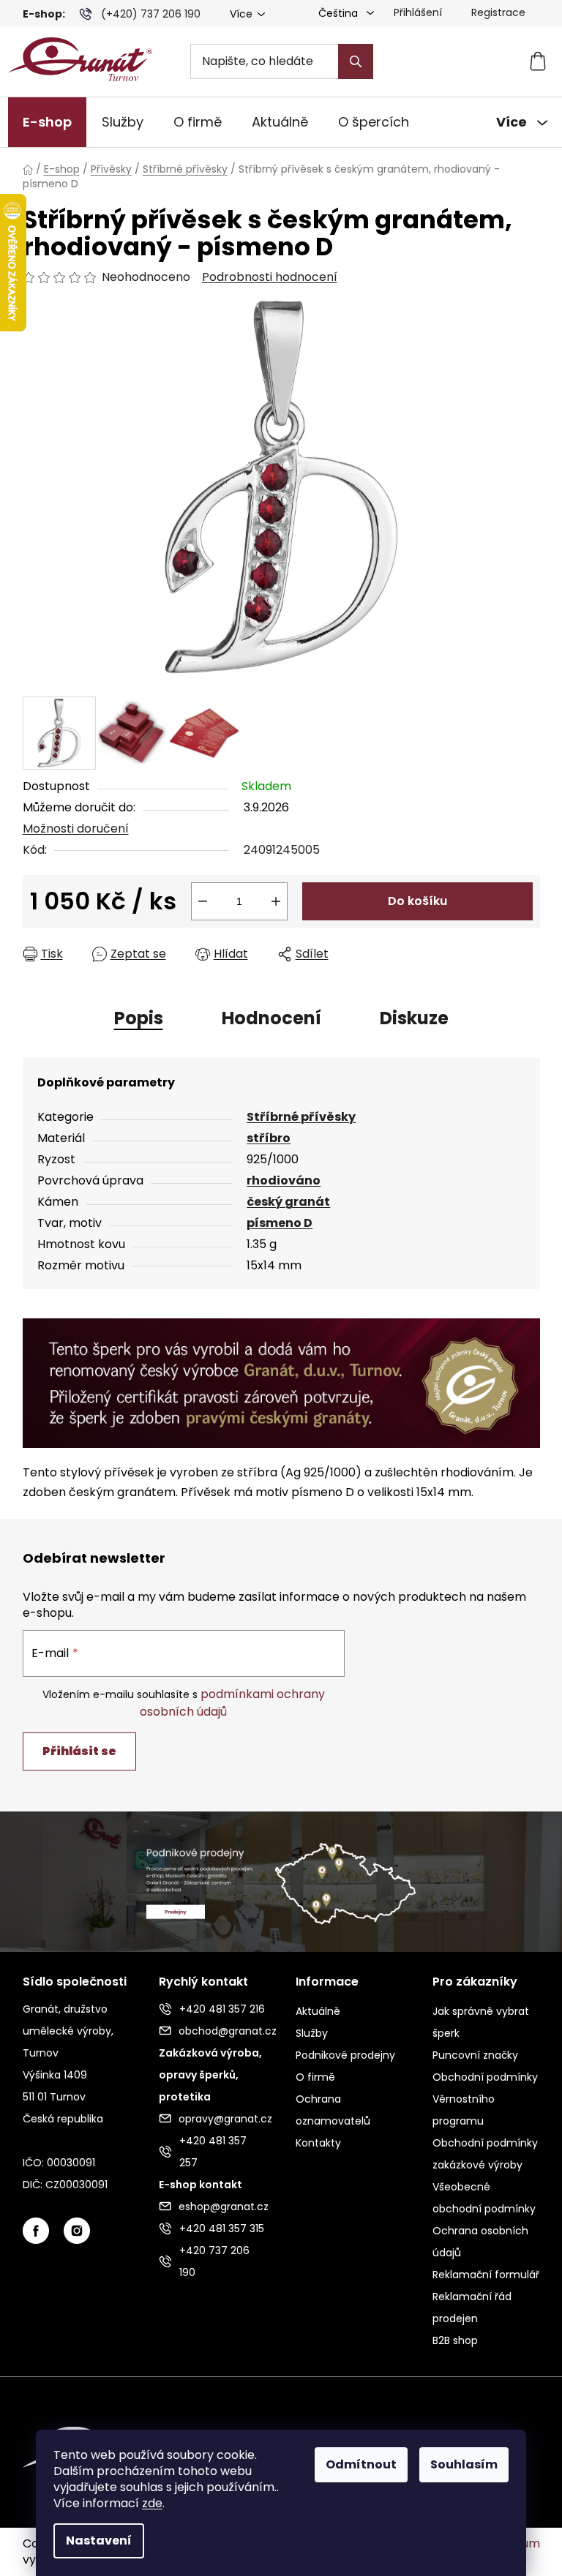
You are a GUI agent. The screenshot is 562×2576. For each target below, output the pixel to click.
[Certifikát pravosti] (281, 1382)
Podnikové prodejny (345, 2055)
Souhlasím (464, 2464)
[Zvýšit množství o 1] (276, 901)
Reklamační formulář (486, 2275)
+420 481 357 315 (222, 2228)
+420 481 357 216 (222, 2009)
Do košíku (417, 901)
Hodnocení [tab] (271, 1018)
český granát (288, 1202)
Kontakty (318, 2143)
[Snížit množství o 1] (203, 901)
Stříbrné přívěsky (301, 1117)
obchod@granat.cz (222, 2031)
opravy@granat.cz (222, 2119)
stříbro (269, 1138)
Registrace (498, 12)
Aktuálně (318, 2011)
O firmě (315, 2077)
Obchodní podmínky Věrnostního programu (485, 2099)
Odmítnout (361, 2464)
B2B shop (455, 2340)
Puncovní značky (475, 2055)
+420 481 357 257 (213, 2152)
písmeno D (280, 1223)
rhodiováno (284, 1180)
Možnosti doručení (76, 829)
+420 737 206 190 (214, 2261)
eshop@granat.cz (222, 2207)
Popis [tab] (139, 1018)
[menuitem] (47, 123)
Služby (312, 2033)
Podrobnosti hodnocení (270, 277)
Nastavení (99, 2541)
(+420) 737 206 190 (151, 14)
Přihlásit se (79, 1751)
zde (152, 2503)
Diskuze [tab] (414, 1018)
